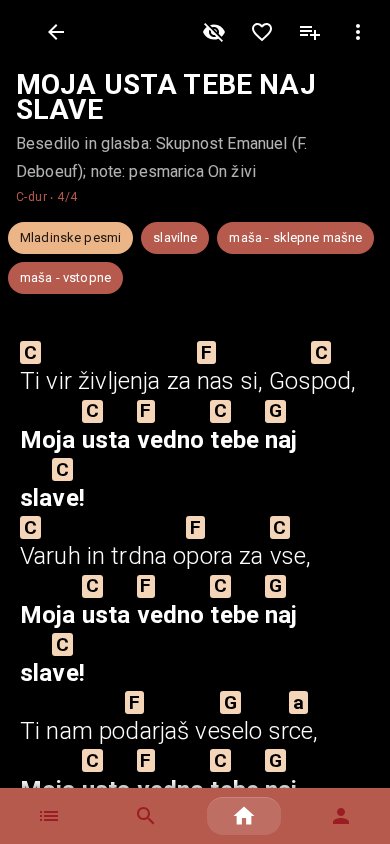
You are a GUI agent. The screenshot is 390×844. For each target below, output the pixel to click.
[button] (49, 816)
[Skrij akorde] (214, 32)
